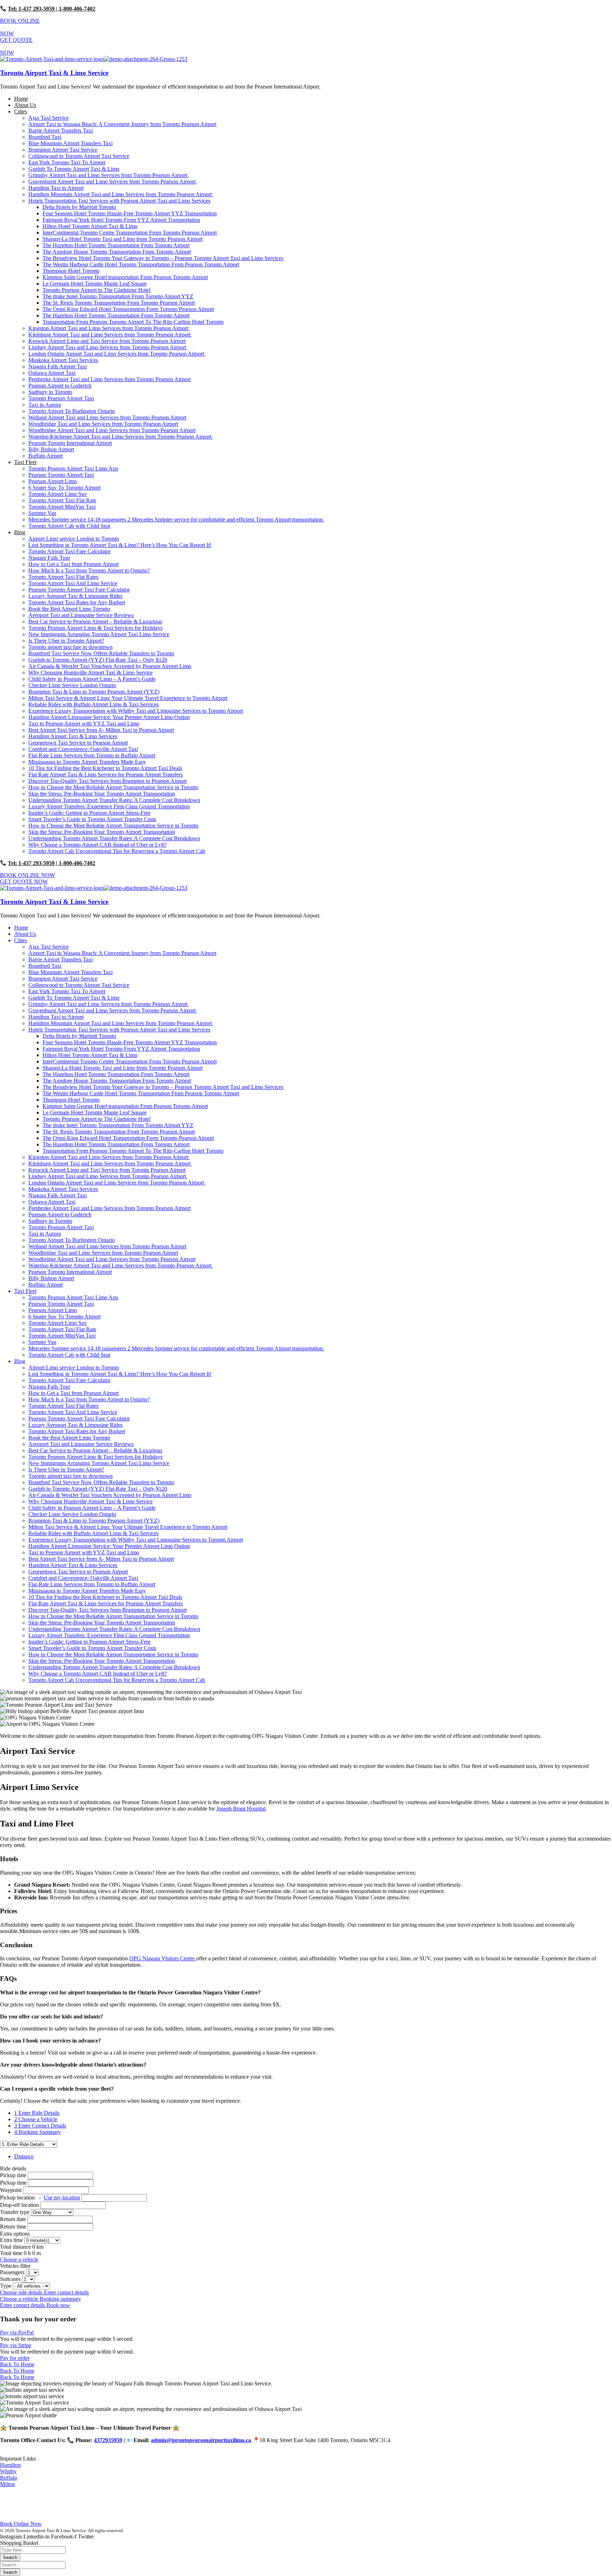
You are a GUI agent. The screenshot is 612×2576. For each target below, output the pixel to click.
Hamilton (10, 2465)
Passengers (13, 2272)
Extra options (15, 2234)
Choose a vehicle (19, 2259)
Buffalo (8, 2478)
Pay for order (15, 2358)
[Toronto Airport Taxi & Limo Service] (52, 59)
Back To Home (17, 2364)
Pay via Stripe (16, 2345)
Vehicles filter (15, 2266)
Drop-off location (20, 2205)
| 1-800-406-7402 (75, 9)
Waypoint (11, 2190)
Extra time (12, 2240)
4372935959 (108, 2440)
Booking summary (60, 2299)
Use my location (62, 2197)
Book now (58, 2305)
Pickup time (14, 2183)
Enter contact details (66, 2292)
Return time (13, 2227)
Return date (13, 2219)
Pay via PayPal (17, 2332)
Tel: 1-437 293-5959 (31, 9)
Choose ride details (22, 2292)
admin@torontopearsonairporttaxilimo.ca (201, 2440)
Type (6, 2286)
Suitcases (11, 2279)
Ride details (13, 2168)
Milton (7, 2484)
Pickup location (40, 2197)
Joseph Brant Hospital (241, 1809)
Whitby (8, 2471)
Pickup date (14, 2175)
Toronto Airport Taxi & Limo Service (54, 73)
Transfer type (15, 2212)
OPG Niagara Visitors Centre (163, 1958)
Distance (24, 2156)
